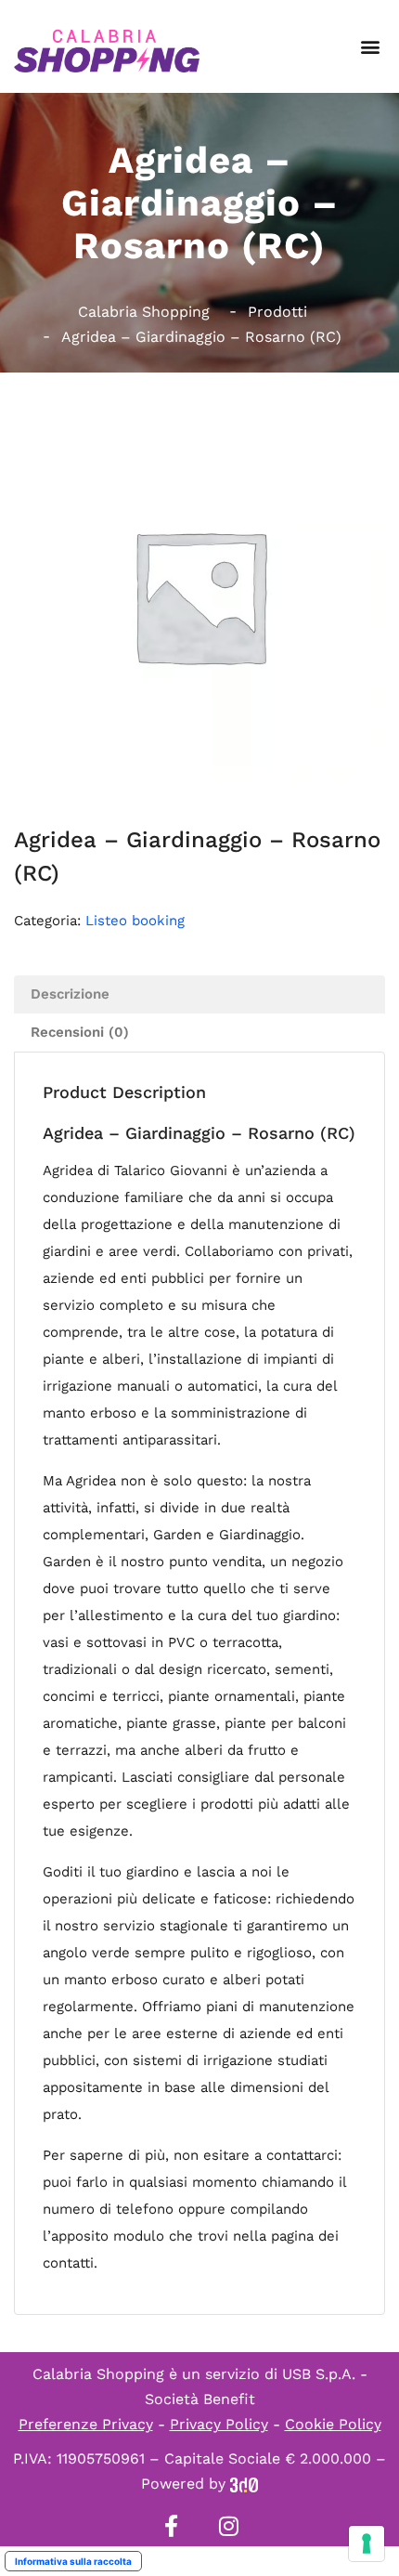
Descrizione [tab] (70, 994)
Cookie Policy (333, 2424)
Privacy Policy (219, 2424)
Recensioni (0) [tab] (80, 1032)
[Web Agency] (244, 2484)
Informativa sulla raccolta (73, 2561)
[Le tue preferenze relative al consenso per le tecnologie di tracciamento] (367, 2543)
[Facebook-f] (171, 2526)
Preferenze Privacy (86, 2424)
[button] (370, 47)
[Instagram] (228, 2526)
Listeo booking (135, 921)
